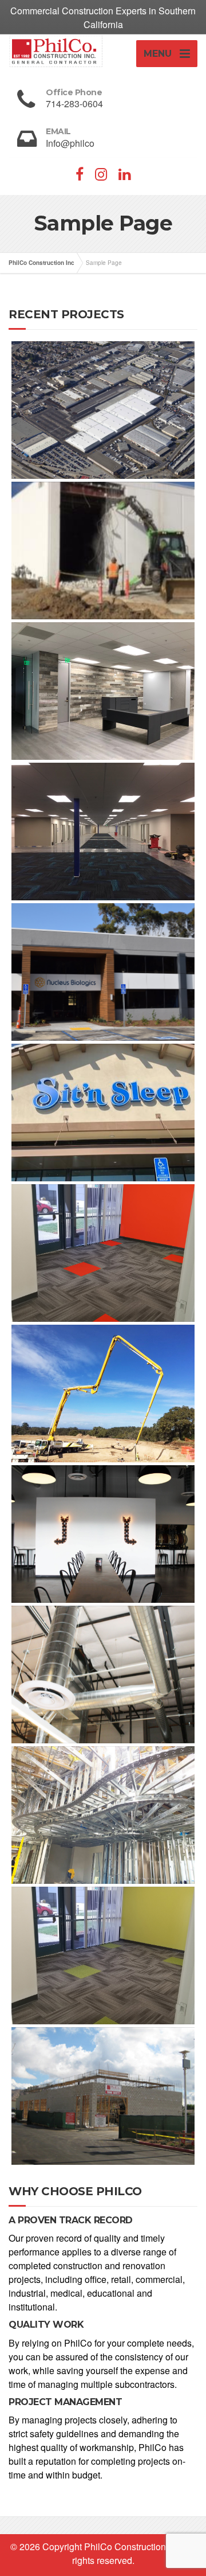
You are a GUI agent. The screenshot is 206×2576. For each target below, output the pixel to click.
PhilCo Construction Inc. (133, 2546)
